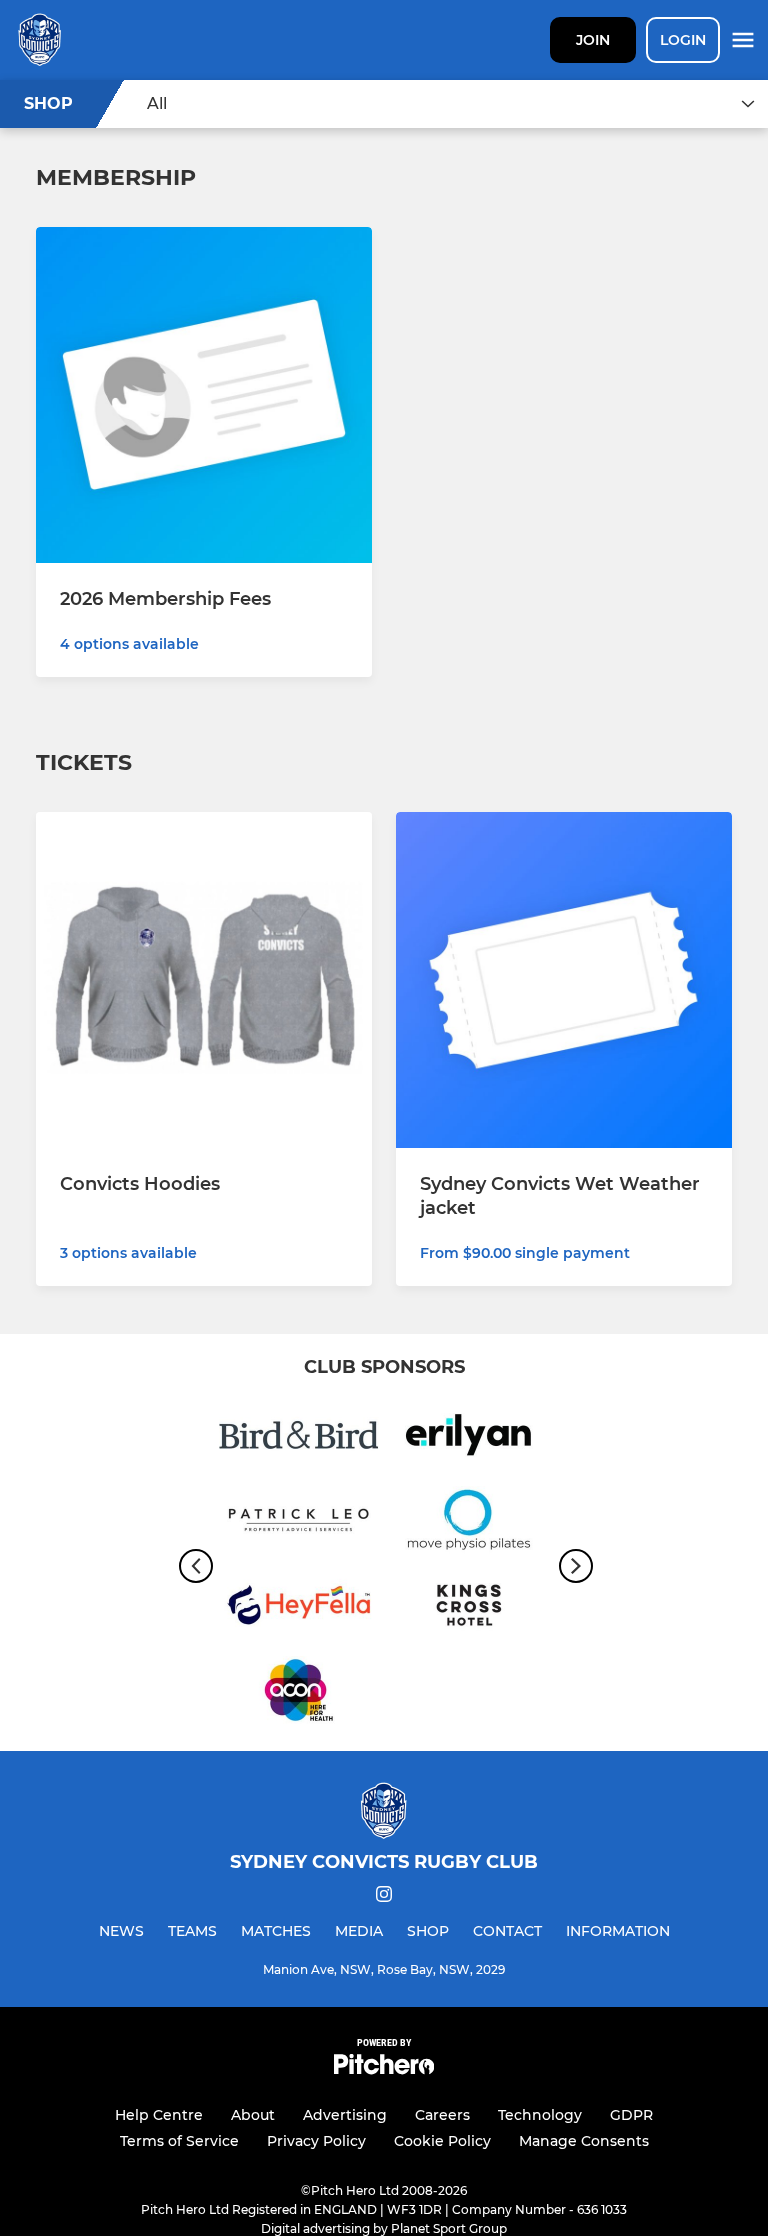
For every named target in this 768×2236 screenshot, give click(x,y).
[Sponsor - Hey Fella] (299, 1608)
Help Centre (159, 2115)
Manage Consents (584, 2141)
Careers (442, 2115)
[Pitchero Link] (384, 2069)
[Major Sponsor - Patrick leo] (299, 1523)
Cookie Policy (442, 2141)
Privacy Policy (316, 2141)
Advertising (345, 2115)
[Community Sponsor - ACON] (299, 1693)
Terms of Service (179, 2141)
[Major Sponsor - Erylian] (469, 1438)
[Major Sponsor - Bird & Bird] (299, 1438)
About (253, 2115)
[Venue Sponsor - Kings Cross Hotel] (469, 1608)
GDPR (631, 2115)
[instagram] (384, 1897)
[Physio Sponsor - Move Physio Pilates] (469, 1523)
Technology (540, 2115)
